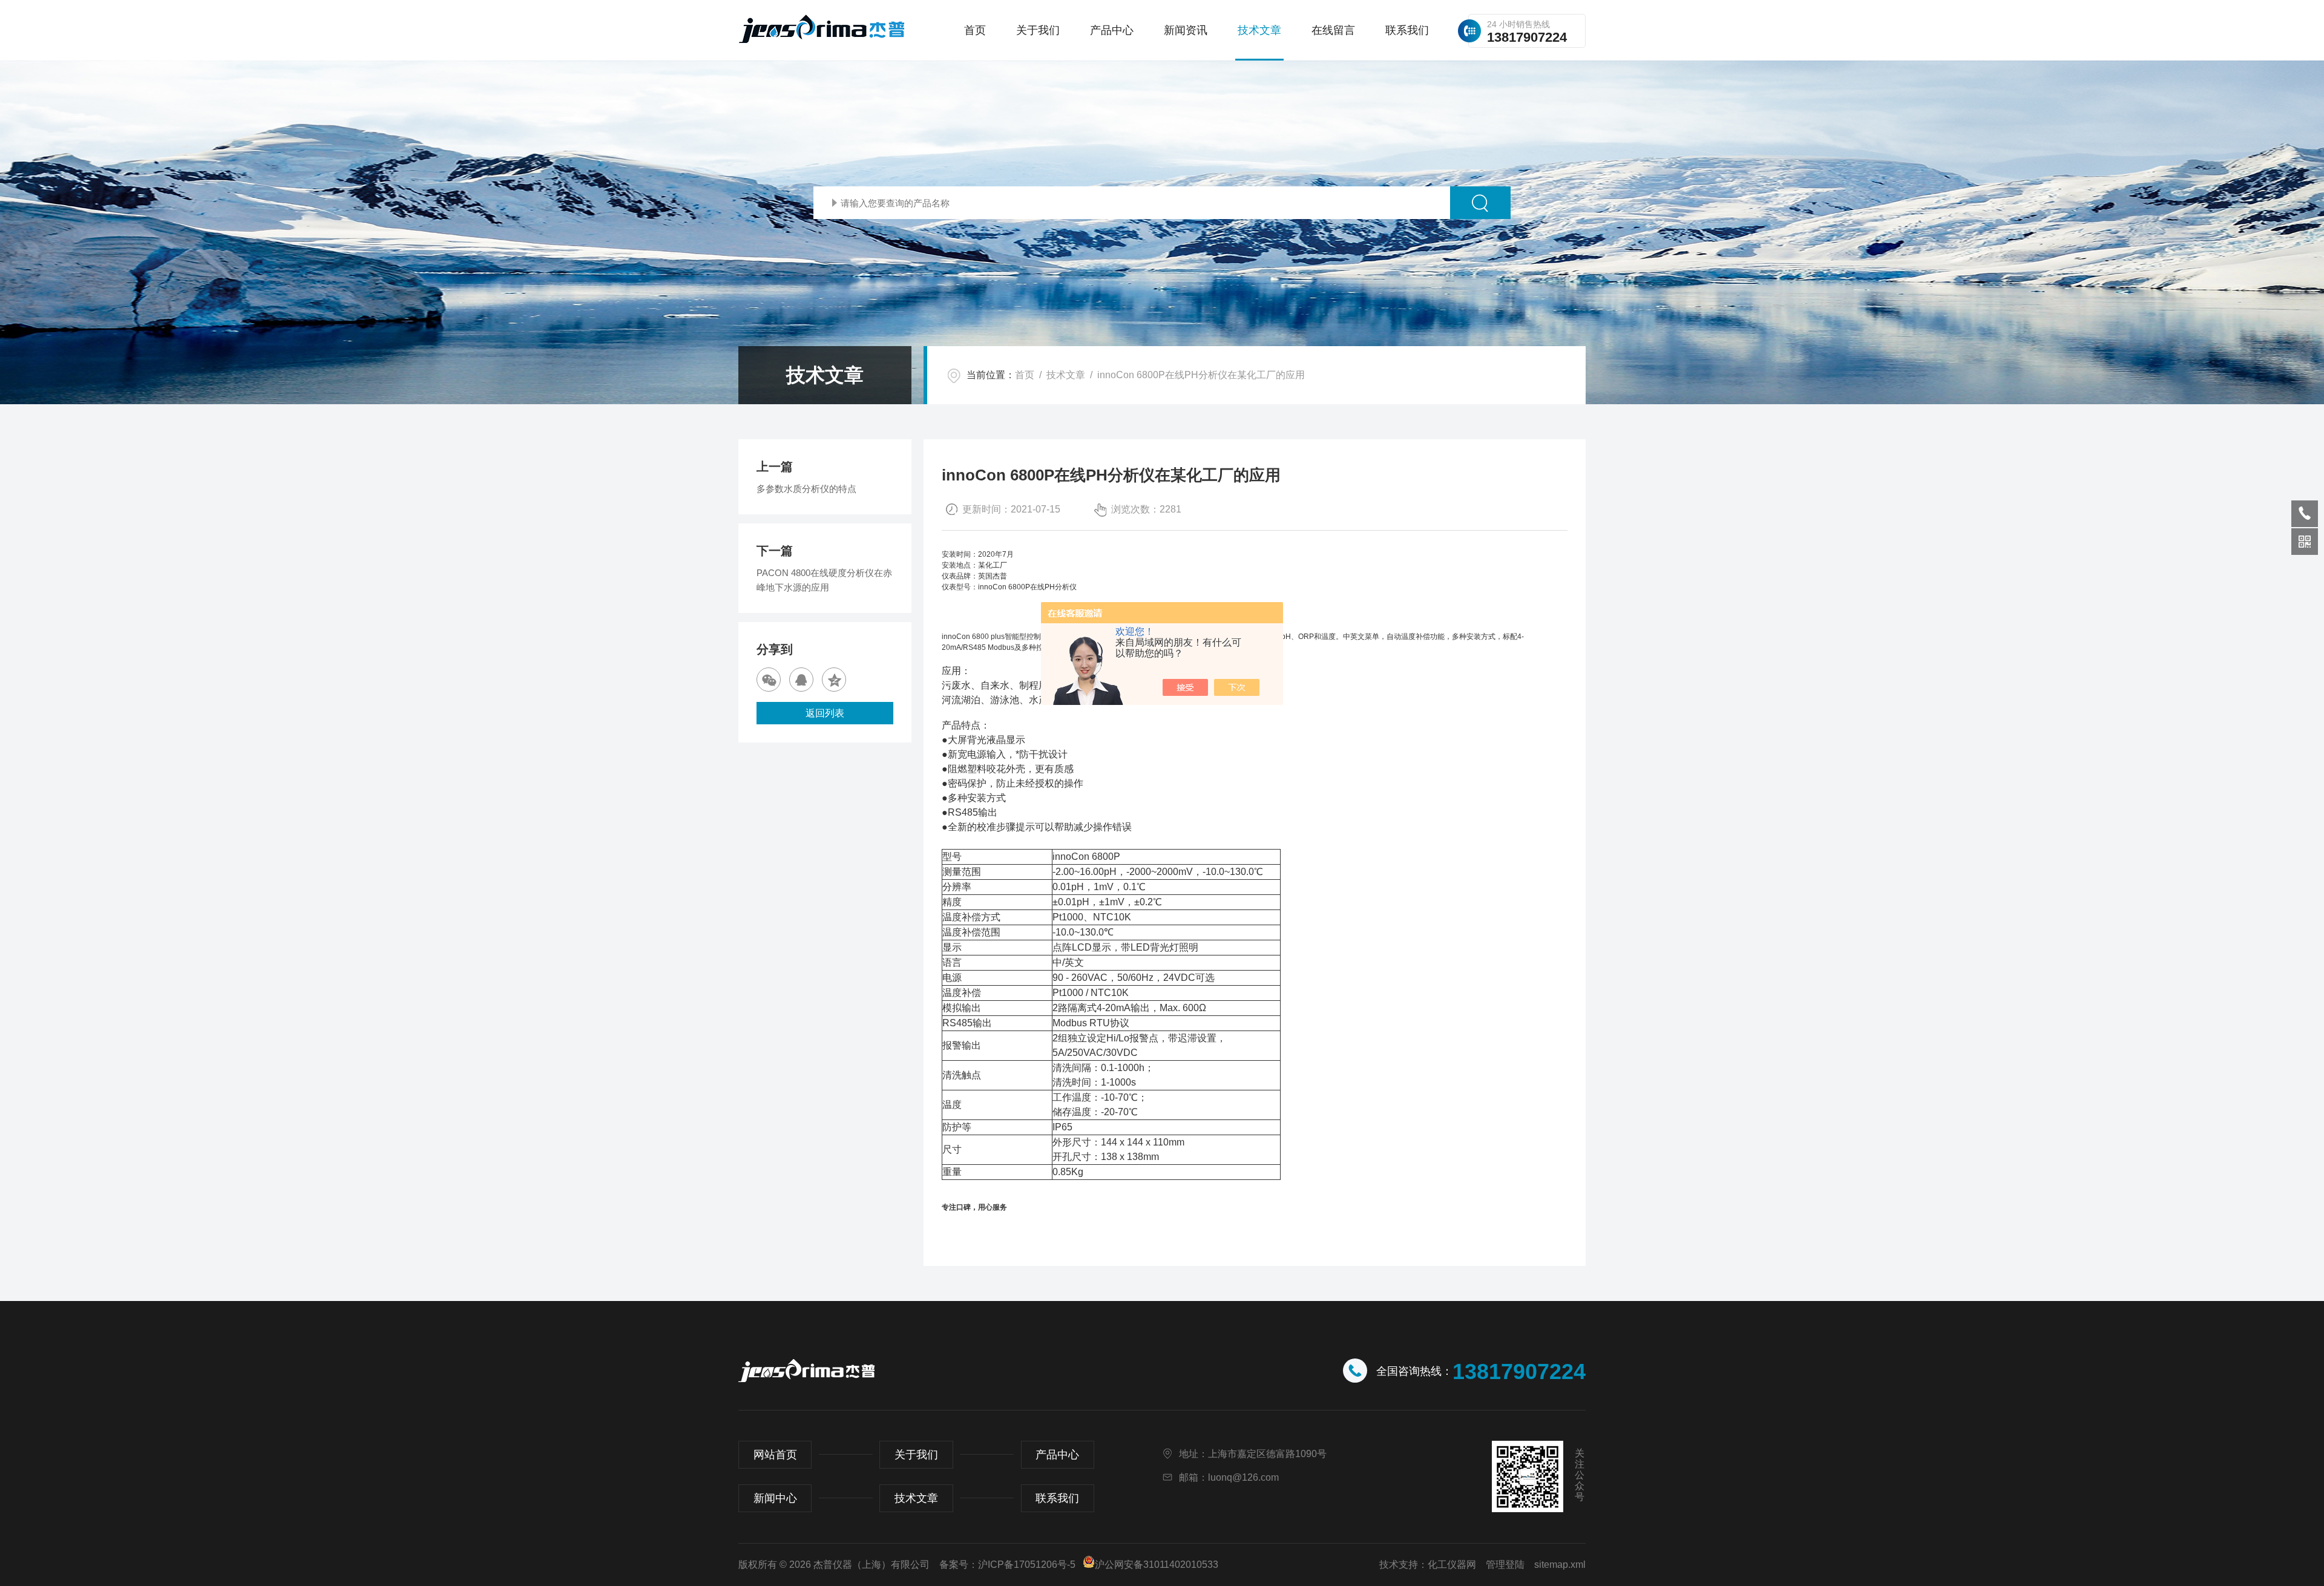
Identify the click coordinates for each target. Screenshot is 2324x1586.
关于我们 (1038, 30)
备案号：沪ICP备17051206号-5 (1007, 1565)
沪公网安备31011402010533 (1157, 1565)
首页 (975, 30)
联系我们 (1407, 30)
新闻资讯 (1186, 30)
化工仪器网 (1452, 1565)
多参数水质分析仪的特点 (806, 489)
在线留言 (1333, 30)
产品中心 (1112, 30)
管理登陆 (1505, 1565)
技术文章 (1259, 30)
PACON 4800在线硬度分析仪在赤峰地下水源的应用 (824, 580)
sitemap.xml (1560, 1565)
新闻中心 (775, 1498)
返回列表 (825, 713)
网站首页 (775, 1455)
